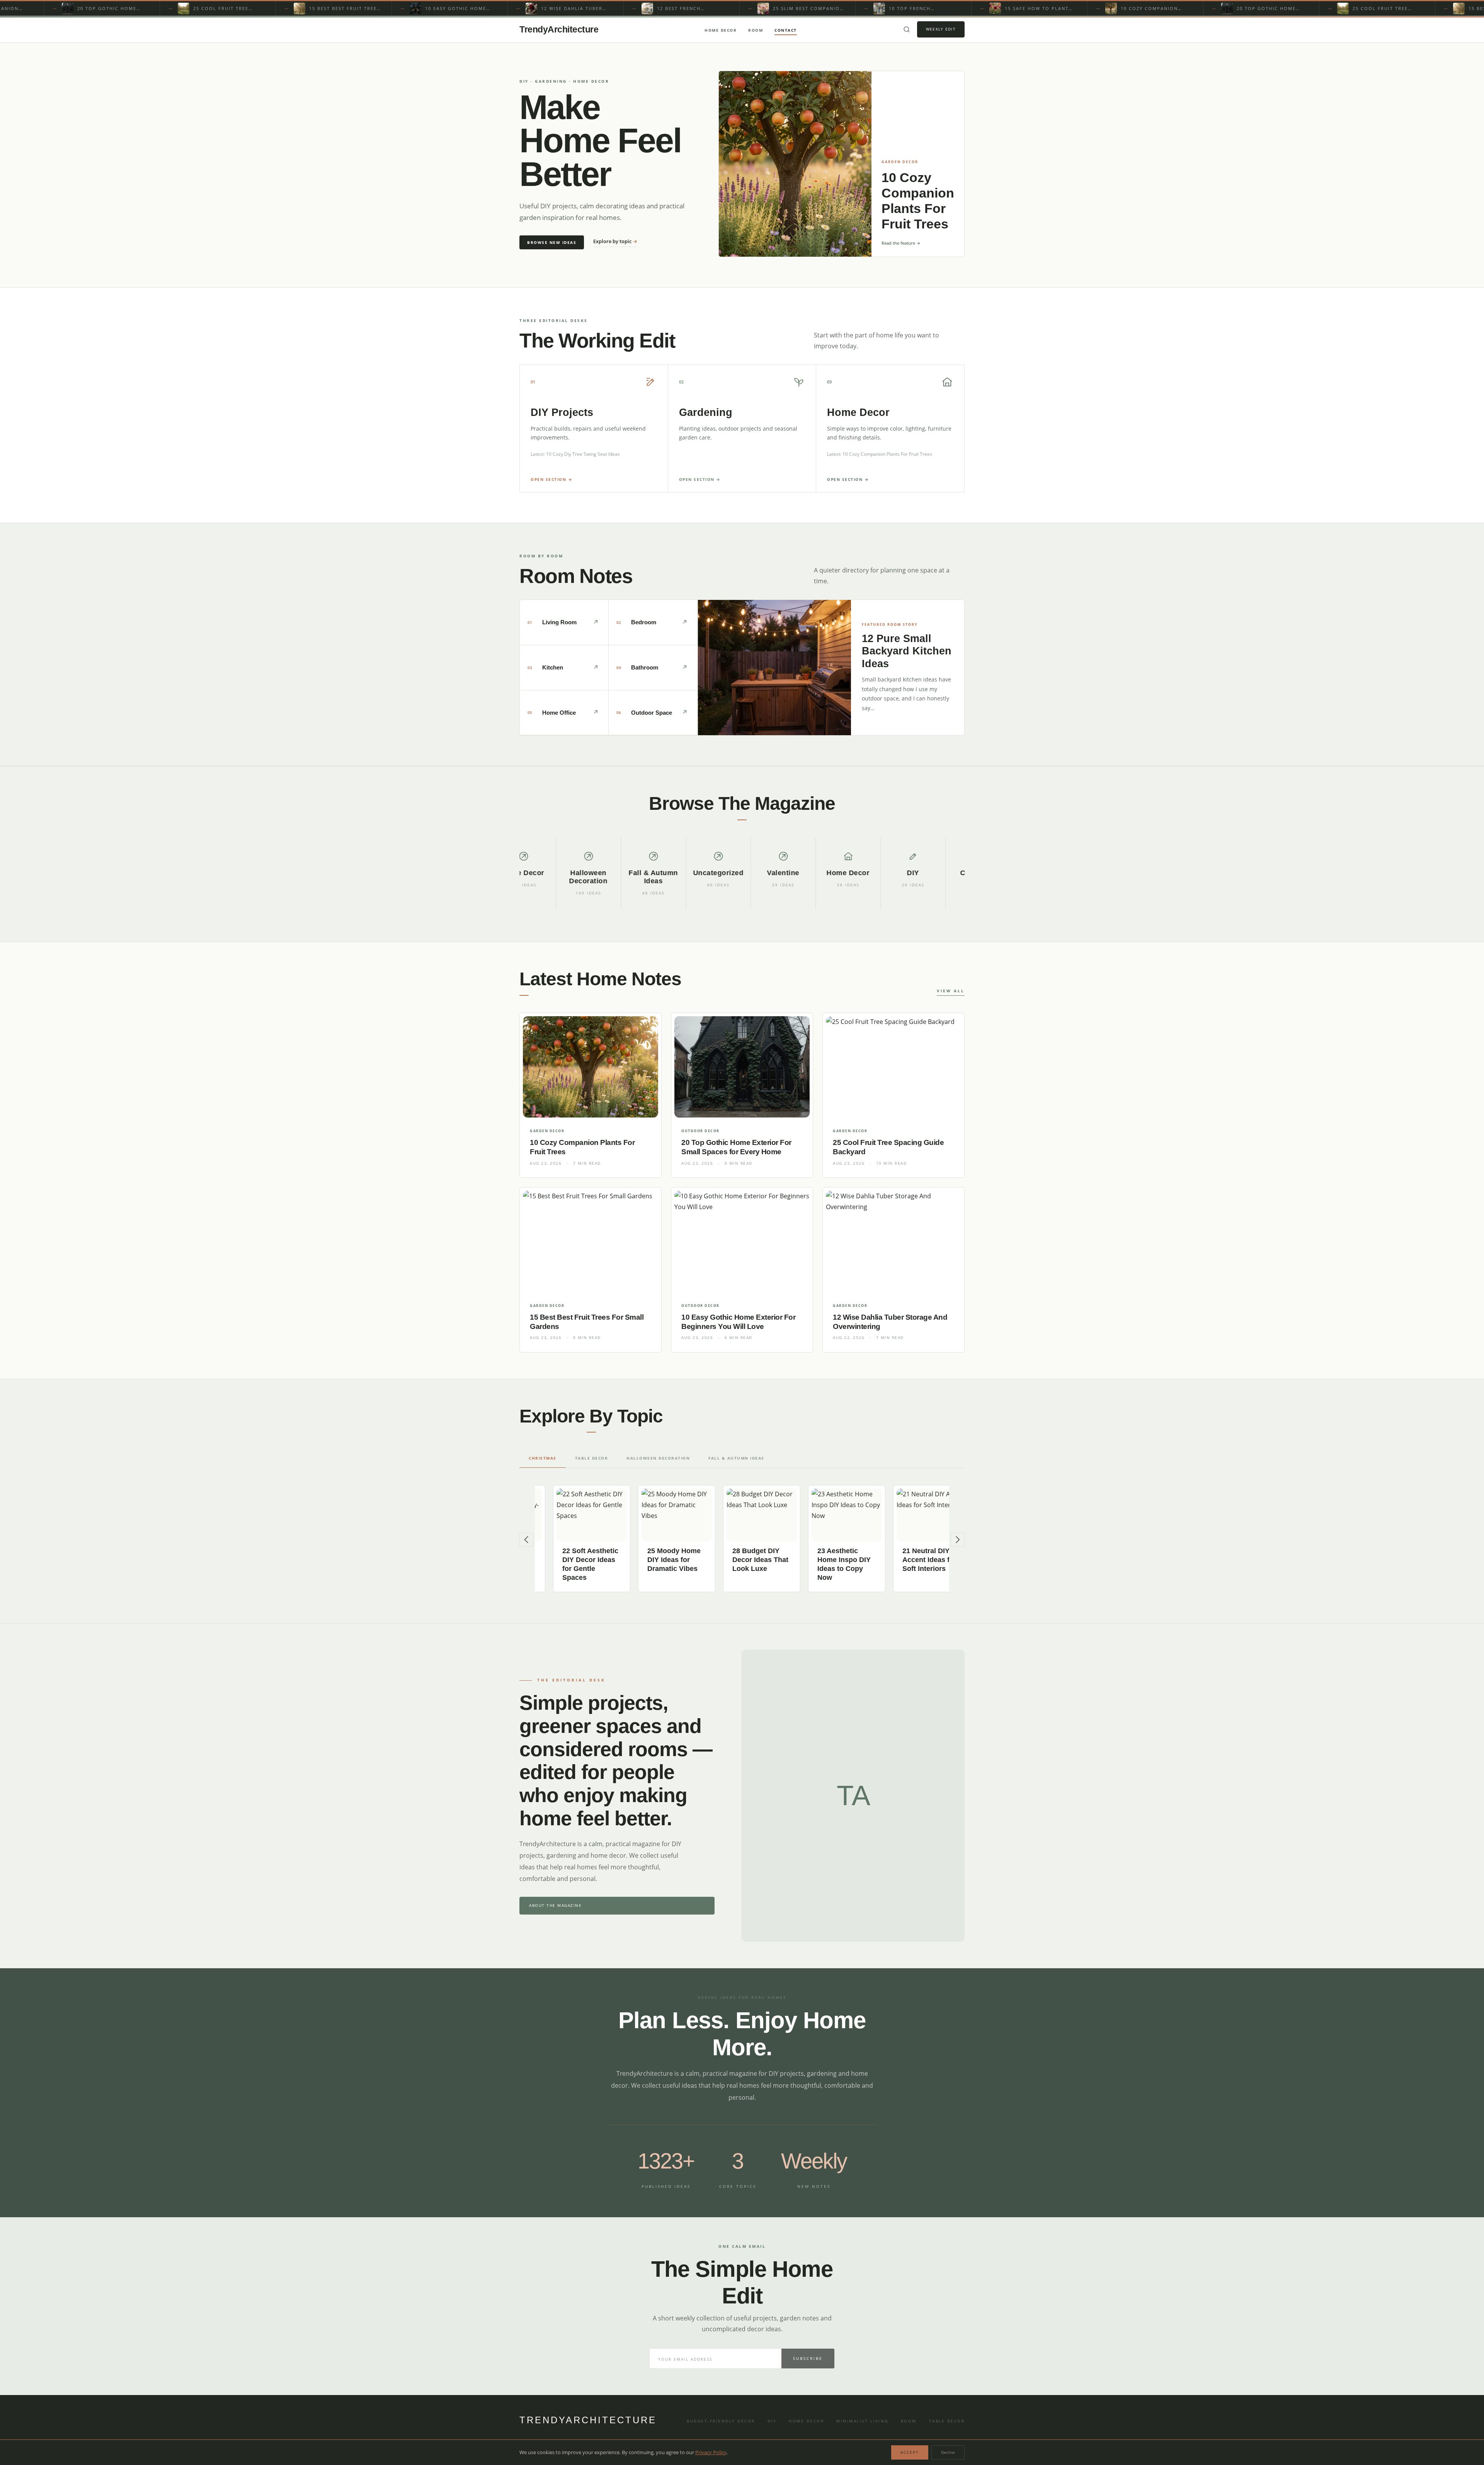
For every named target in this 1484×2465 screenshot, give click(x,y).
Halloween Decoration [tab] (658, 1458)
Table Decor (947, 2421)
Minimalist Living (862, 2421)
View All (951, 991)
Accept (910, 2452)
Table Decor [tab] (592, 1458)
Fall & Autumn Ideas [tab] (736, 1458)
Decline (948, 2452)
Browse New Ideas (552, 242)
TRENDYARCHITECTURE (588, 2420)
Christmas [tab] (543, 1458)
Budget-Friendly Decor (721, 2421)
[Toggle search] (907, 29)
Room (756, 30)
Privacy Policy (711, 2452)
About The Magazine (555, 1905)
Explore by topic (615, 241)
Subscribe (808, 2358)
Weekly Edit (941, 29)
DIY (772, 2421)
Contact (786, 30)
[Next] (958, 1540)
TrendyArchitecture (559, 29)
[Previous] (526, 1540)
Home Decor (721, 30)
